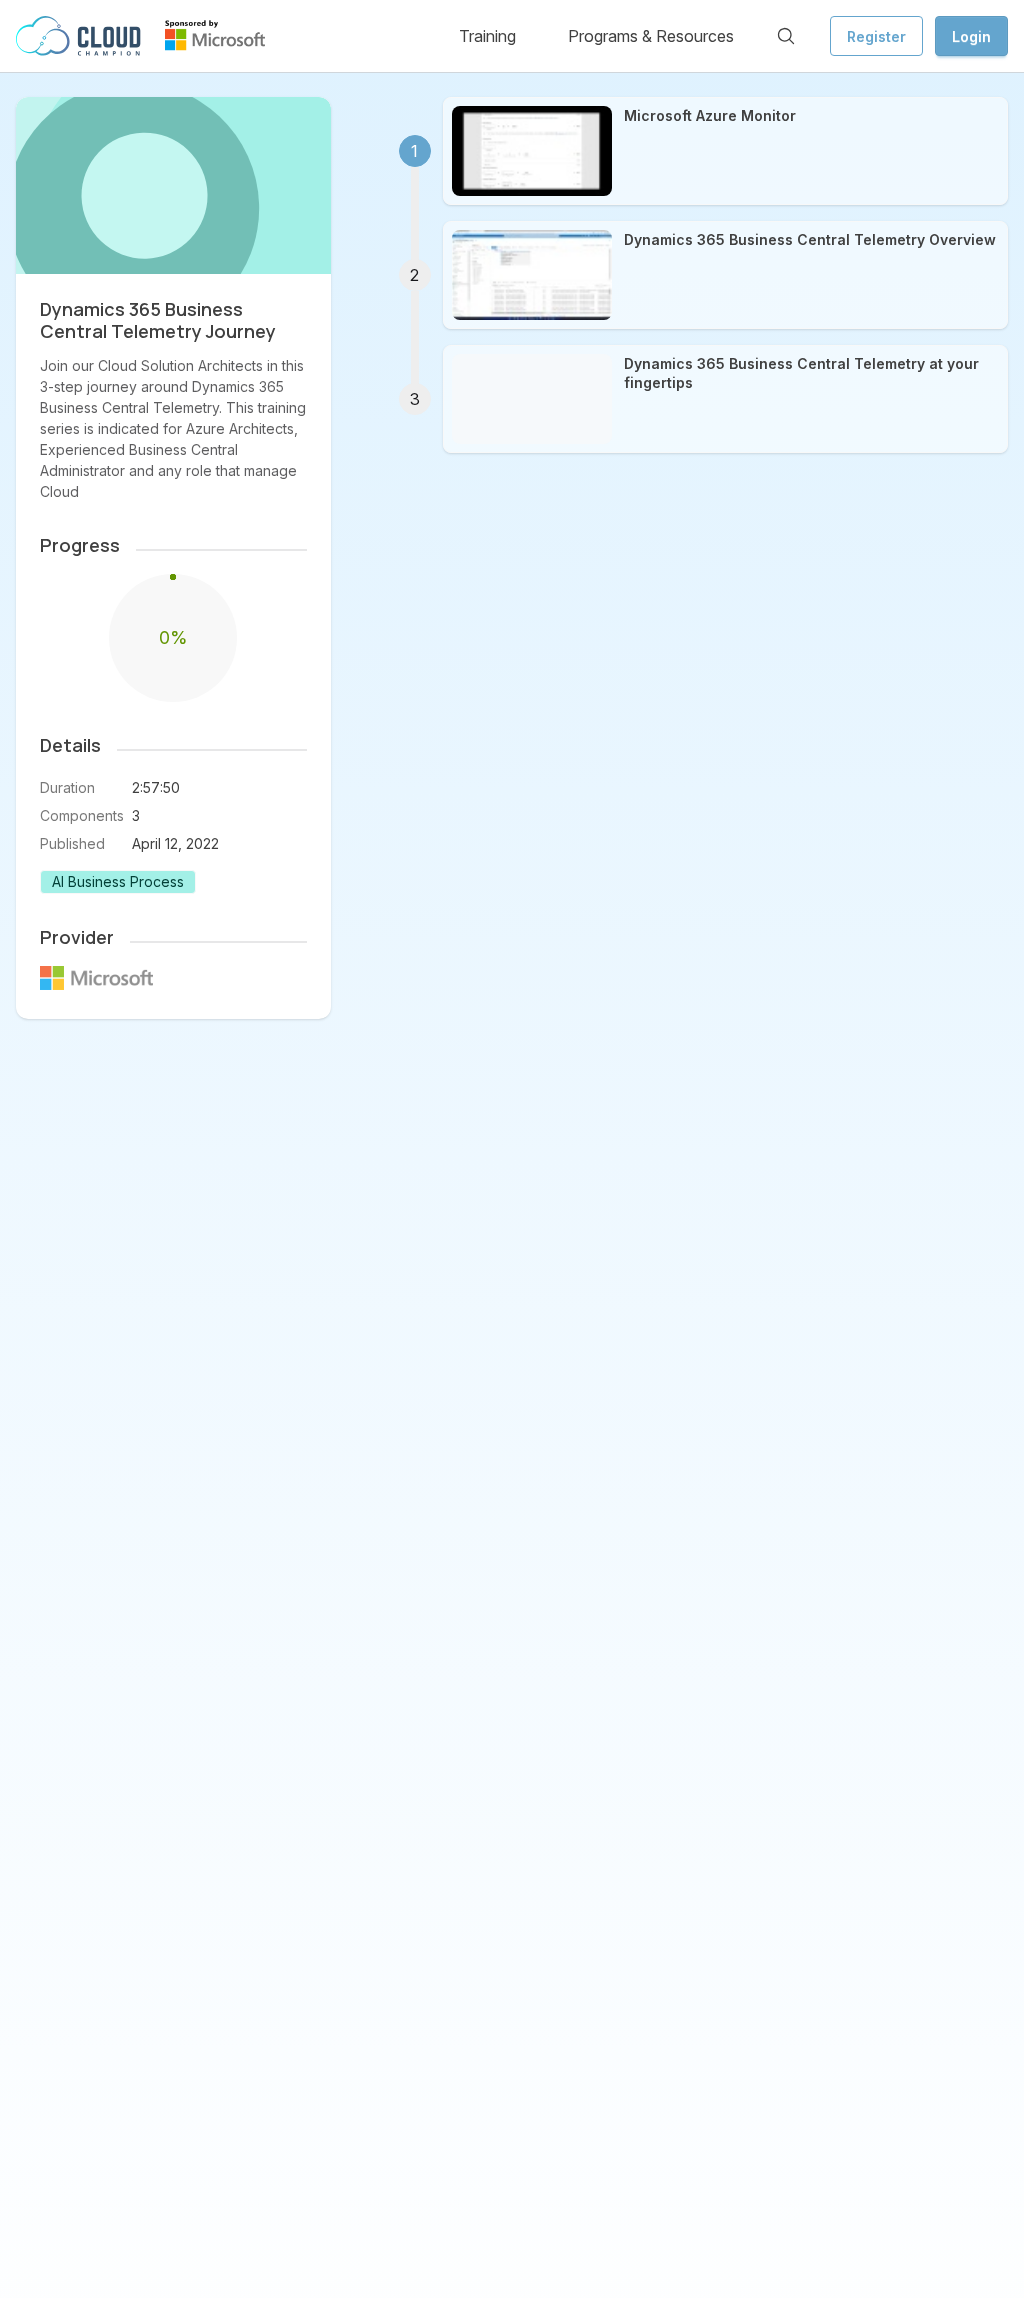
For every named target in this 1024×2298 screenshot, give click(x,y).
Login (971, 36)
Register (876, 36)
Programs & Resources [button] (651, 36)
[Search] (786, 36)
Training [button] (487, 36)
